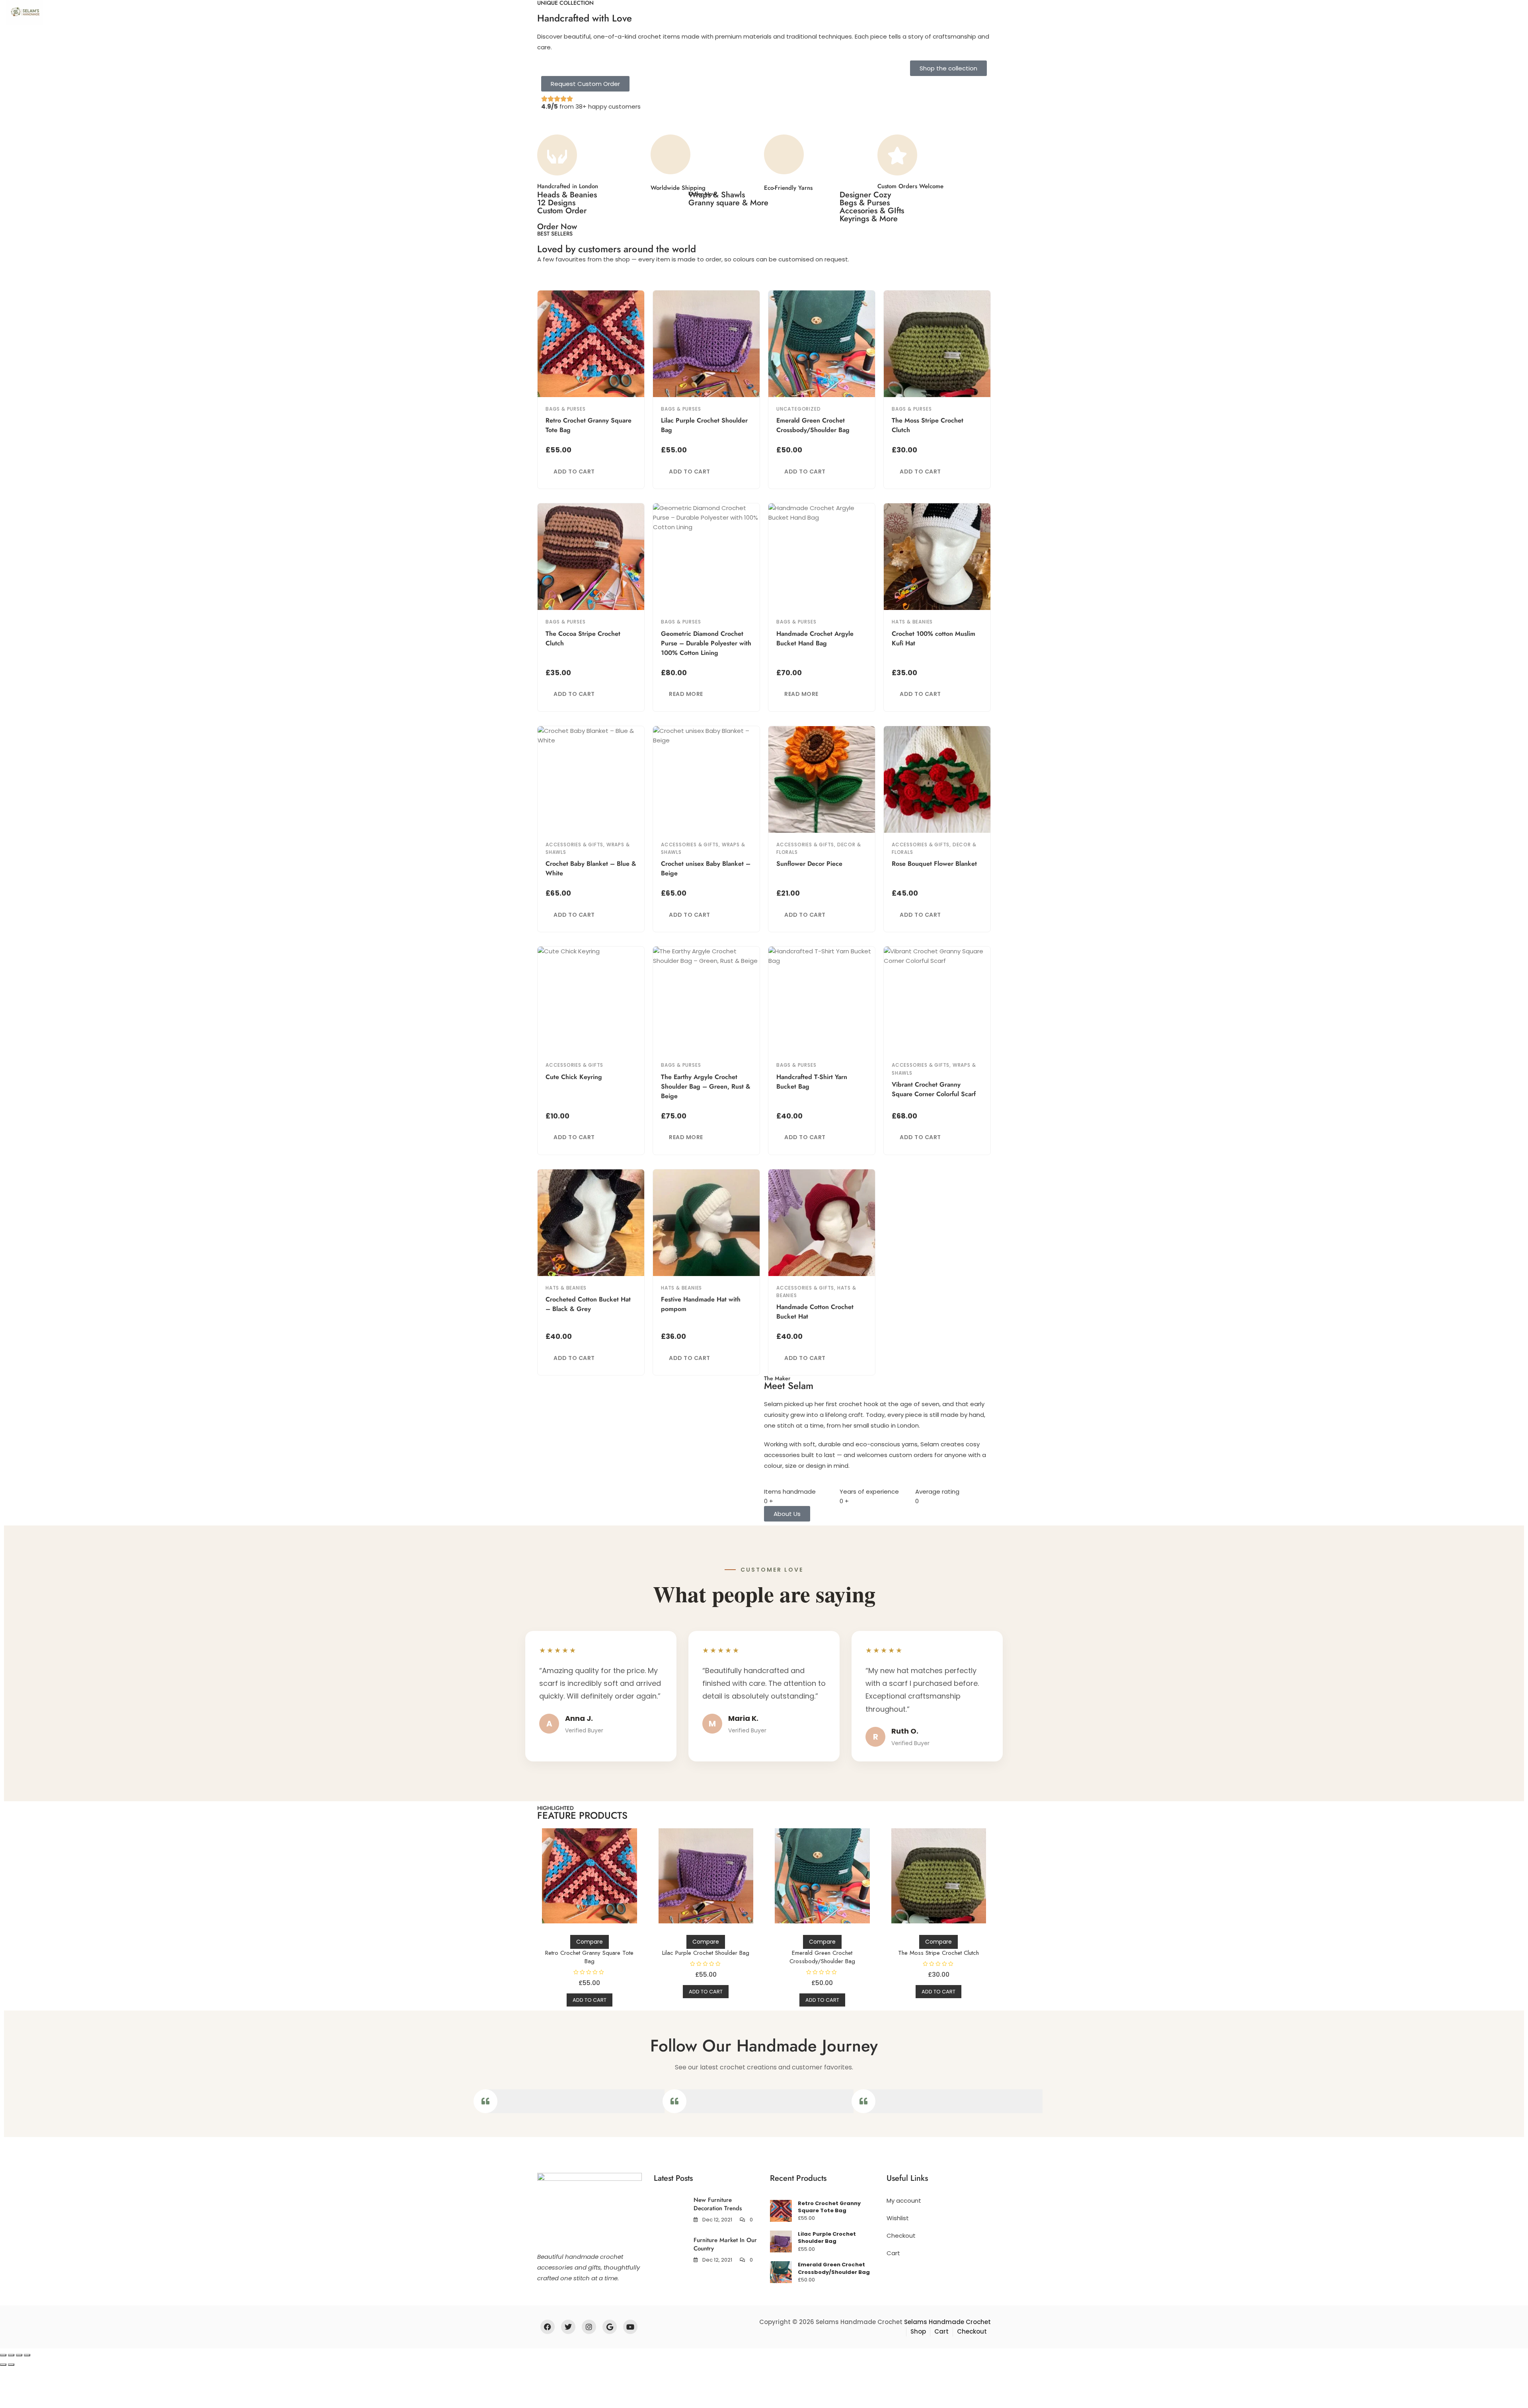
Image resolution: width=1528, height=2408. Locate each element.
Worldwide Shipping (678, 188)
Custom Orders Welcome (910, 186)
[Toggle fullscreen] (11, 2355)
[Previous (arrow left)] (3, 2365)
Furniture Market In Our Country (725, 2244)
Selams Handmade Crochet (947, 2322)
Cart (893, 2253)
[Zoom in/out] (3, 2355)
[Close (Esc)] (27, 2355)
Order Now (557, 227)
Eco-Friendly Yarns (788, 188)
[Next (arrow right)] (11, 2365)
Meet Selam (789, 1386)
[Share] (19, 2355)
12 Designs (556, 203)
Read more (686, 694)
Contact (190, 12)
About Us (123, 12)
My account (904, 2201)
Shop (157, 12)
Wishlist (898, 2218)
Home (87, 12)
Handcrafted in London (568, 186)
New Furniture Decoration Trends (718, 2204)
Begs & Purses (865, 203)
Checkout (901, 2236)
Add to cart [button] (574, 471)
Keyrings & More (869, 219)
